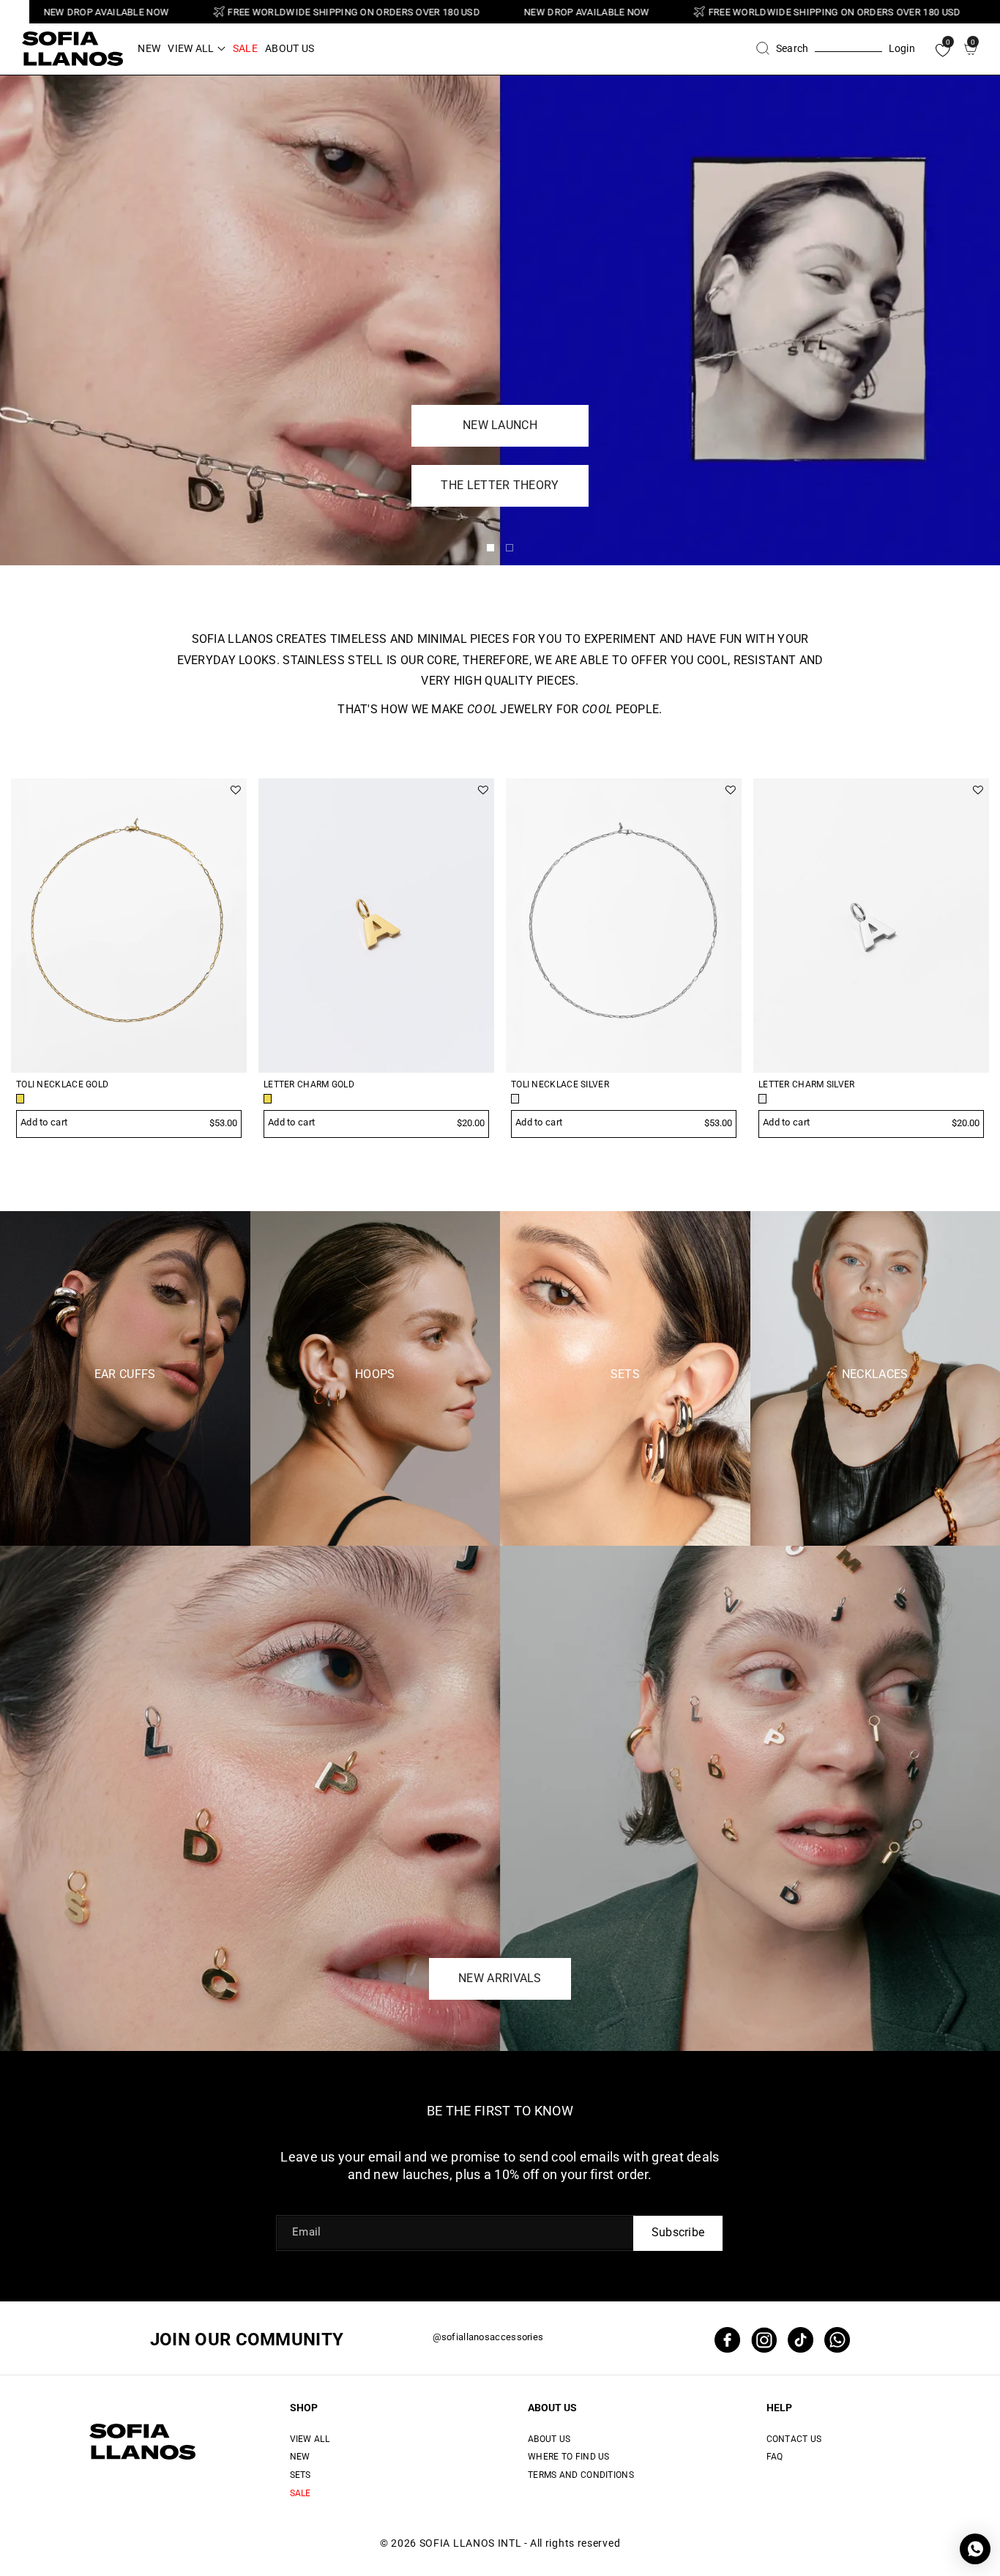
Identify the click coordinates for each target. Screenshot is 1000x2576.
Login (902, 48)
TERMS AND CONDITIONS (581, 2475)
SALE (301, 2493)
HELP (779, 2408)
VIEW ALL (310, 2439)
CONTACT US (794, 2439)
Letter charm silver (807, 1085)
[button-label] (944, 744)
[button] (196, 48)
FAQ (775, 2457)
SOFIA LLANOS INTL (471, 2543)
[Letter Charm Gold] (376, 926)
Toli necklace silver (560, 1085)
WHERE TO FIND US (569, 2457)
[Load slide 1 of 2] (490, 548)
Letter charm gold (309, 1085)
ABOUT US (552, 2408)
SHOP (304, 2408)
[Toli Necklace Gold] (129, 926)
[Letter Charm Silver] (871, 926)
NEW (300, 2457)
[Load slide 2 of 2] (510, 548)
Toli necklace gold (62, 1085)
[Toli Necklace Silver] (624, 926)
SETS (301, 2475)
